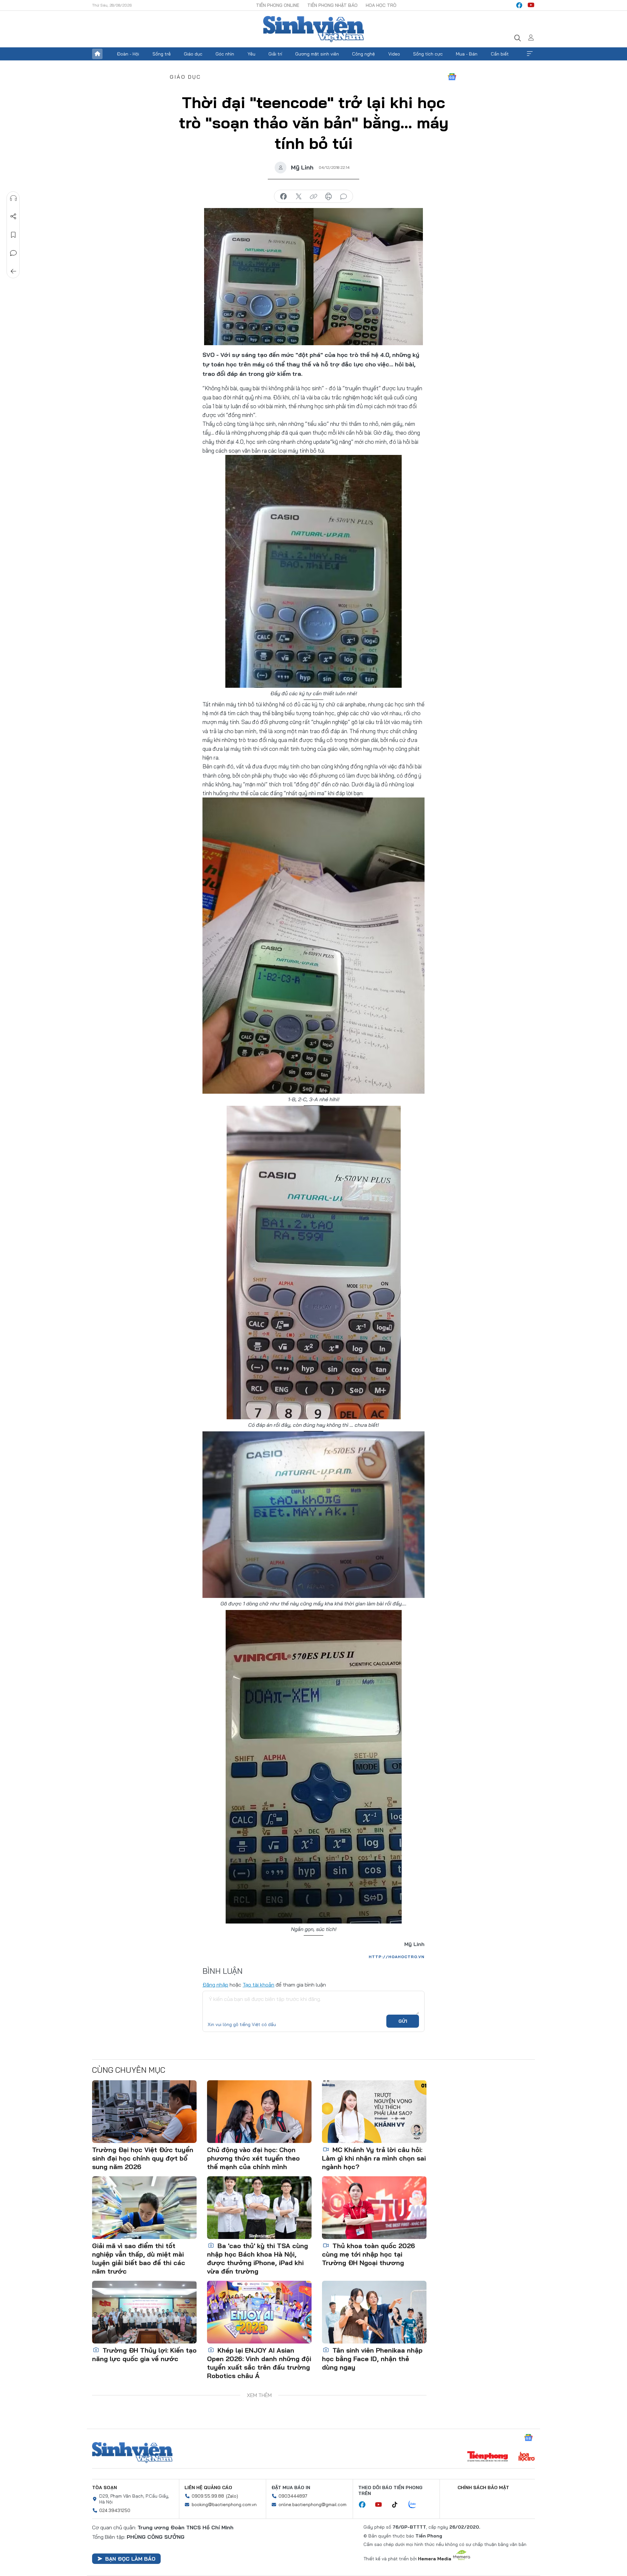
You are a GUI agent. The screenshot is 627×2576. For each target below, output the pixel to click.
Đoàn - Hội (128, 54)
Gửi (403, 2021)
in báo (329, 197)
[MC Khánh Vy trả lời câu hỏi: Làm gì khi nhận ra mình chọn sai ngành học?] (374, 2112)
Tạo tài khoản (258, 1985)
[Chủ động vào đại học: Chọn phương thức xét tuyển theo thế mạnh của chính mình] (259, 2112)
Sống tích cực (428, 54)
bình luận (344, 197)
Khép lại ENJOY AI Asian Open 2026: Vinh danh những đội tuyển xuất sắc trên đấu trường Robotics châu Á (259, 2363)
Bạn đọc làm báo (130, 2559)
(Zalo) (232, 2496)
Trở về (13, 271)
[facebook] (519, 5)
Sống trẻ (162, 54)
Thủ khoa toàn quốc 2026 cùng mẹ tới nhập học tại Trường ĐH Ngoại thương (369, 2254)
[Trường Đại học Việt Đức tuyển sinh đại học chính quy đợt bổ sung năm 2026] (144, 2112)
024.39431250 (115, 2510)
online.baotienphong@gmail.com (313, 2504)
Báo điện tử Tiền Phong (313, 29)
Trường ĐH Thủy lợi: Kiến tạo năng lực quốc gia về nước (144, 2354)
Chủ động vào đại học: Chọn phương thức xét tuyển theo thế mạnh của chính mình (253, 2158)
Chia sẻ (13, 217)
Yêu (251, 54)
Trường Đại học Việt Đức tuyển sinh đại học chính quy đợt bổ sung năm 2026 (143, 2158)
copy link (313, 197)
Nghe (13, 198)
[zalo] (416, 2505)
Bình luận (13, 253)
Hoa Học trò (381, 5)
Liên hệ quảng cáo (208, 2487)
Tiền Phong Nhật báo (332, 5)
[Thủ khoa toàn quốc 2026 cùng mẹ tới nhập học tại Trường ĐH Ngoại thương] (374, 2208)
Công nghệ (363, 54)
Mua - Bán (467, 54)
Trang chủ (97, 54)
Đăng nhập (215, 1985)
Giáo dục (193, 54)
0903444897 (293, 2496)
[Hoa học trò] (527, 2457)
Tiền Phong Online (278, 5)
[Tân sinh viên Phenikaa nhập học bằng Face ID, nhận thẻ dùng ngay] (374, 2312)
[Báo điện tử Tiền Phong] (488, 2457)
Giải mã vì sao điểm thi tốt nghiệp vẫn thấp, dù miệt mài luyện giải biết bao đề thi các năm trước (139, 2258)
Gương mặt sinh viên (317, 54)
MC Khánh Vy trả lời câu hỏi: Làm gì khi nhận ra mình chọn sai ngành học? (374, 2158)
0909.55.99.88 (208, 2496)
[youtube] (531, 5)
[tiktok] (398, 2505)
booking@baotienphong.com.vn (224, 2504)
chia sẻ (283, 197)
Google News (452, 77)
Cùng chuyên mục (129, 2070)
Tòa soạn (104, 2487)
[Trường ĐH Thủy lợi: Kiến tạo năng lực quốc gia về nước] (144, 2312)
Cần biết (500, 54)
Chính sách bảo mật (483, 2487)
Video (394, 54)
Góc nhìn (225, 54)
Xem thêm (530, 54)
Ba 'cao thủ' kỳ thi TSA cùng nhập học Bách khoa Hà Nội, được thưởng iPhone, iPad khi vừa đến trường (257, 2258)
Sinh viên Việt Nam (132, 2453)
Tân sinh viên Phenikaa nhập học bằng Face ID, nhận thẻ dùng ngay (372, 2359)
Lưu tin (13, 235)
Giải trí (275, 54)
